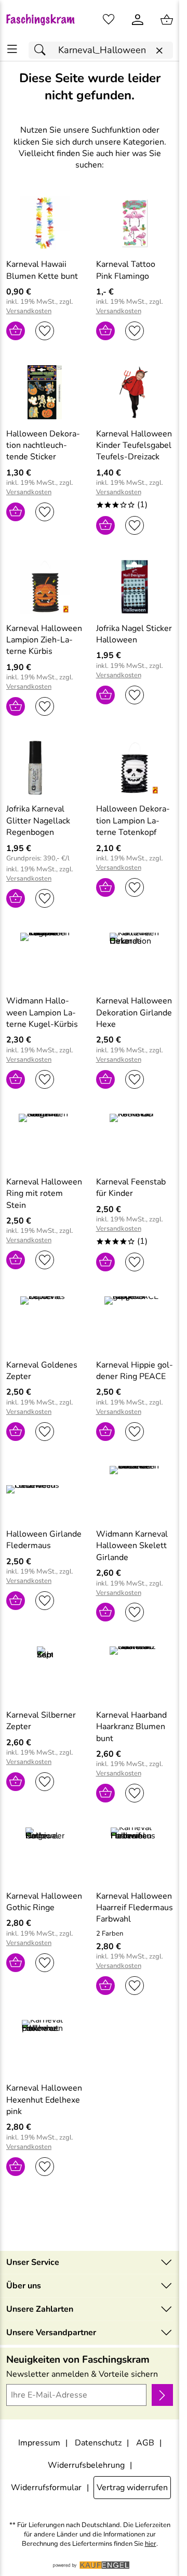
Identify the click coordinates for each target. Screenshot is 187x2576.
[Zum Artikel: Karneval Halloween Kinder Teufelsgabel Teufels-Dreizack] (135, 392)
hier (151, 2544)
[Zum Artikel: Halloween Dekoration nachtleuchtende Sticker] (45, 392)
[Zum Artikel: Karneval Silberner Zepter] (45, 1673)
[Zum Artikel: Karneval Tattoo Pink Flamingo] (135, 223)
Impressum (39, 2443)
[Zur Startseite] (45, 20)
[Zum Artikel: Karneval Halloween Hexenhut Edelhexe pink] (45, 2047)
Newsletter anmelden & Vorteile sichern (82, 2374)
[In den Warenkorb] (16, 331)
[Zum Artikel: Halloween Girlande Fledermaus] (45, 1493)
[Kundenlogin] (138, 20)
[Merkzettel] (109, 20)
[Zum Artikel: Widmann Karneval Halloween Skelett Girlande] (135, 1493)
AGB (145, 2443)
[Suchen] (43, 50)
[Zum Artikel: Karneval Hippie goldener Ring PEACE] (135, 1323)
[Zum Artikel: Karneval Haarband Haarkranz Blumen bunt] (135, 1673)
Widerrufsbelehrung (86, 2465)
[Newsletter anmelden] (162, 2395)
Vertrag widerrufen (132, 2488)
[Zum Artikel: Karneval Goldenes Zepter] (45, 1323)
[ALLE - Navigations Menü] (12, 49)
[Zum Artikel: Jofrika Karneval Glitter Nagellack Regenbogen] (45, 768)
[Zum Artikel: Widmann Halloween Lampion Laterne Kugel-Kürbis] (45, 960)
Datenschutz (98, 2443)
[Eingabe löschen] (159, 51)
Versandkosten (29, 311)
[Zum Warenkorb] (167, 20)
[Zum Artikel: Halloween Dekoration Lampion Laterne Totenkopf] (135, 768)
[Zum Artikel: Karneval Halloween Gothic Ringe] (45, 1854)
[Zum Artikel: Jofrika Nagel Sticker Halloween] (135, 587)
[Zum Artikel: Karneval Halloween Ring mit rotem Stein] (45, 1141)
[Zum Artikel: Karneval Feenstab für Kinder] (135, 1141)
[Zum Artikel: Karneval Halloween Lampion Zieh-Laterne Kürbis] (45, 587)
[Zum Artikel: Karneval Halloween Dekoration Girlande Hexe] (135, 960)
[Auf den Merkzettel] (45, 331)
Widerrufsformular (46, 2488)
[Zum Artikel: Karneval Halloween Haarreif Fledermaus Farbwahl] (135, 1854)
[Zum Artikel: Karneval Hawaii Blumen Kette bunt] (45, 223)
